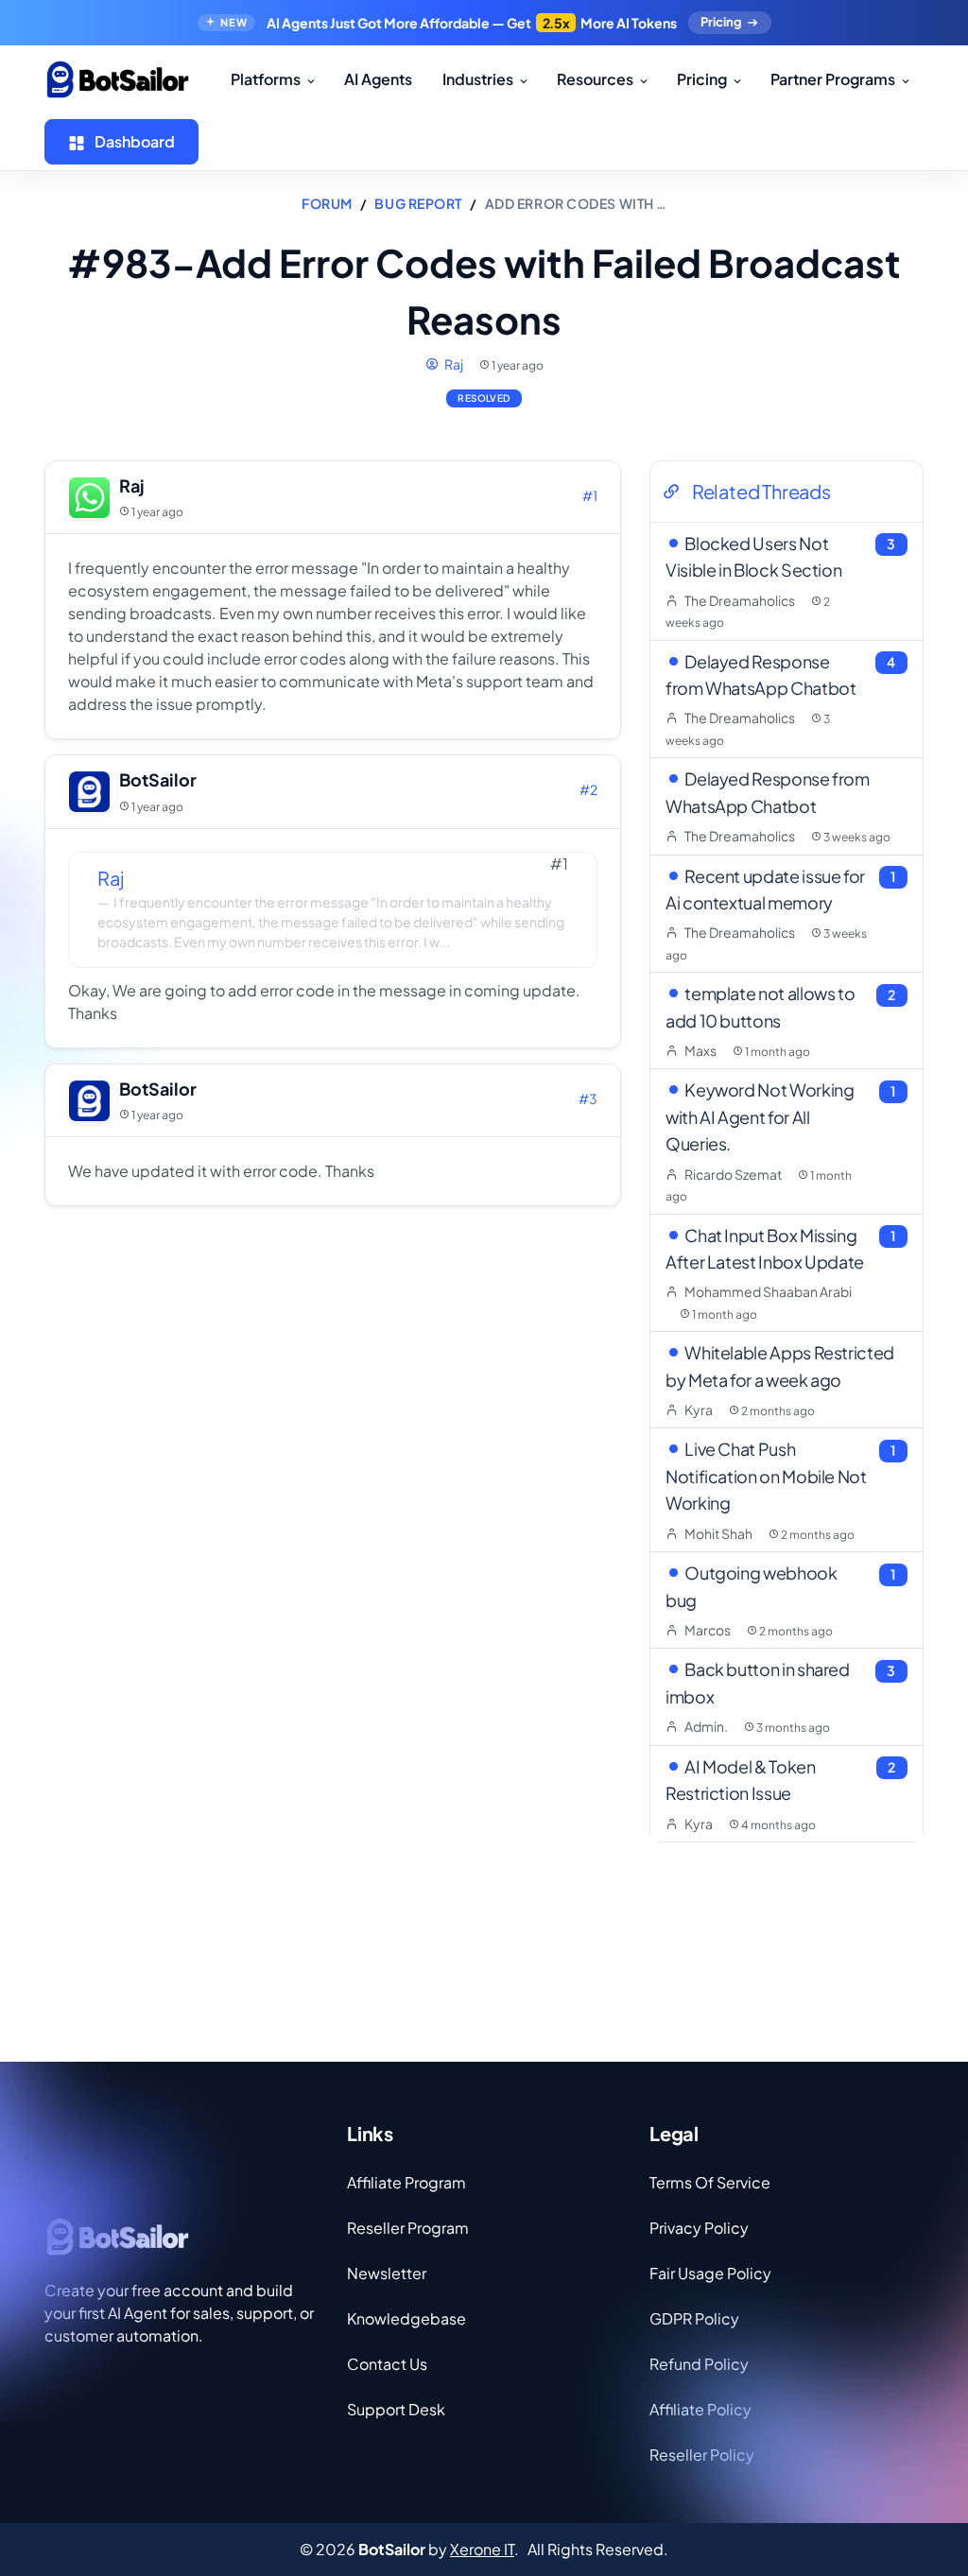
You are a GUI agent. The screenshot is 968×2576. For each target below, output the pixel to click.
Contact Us (387, 2364)
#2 (588, 789)
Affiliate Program (406, 2182)
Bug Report (418, 203)
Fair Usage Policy (710, 2273)
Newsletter (387, 2273)
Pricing (721, 22)
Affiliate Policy (700, 2409)
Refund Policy (699, 2364)
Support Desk (396, 2409)
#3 (588, 1098)
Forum (327, 203)
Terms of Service (710, 2182)
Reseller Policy (702, 2455)
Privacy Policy (699, 2228)
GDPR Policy (694, 2318)
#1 (590, 495)
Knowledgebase (406, 2318)
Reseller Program (408, 2228)
